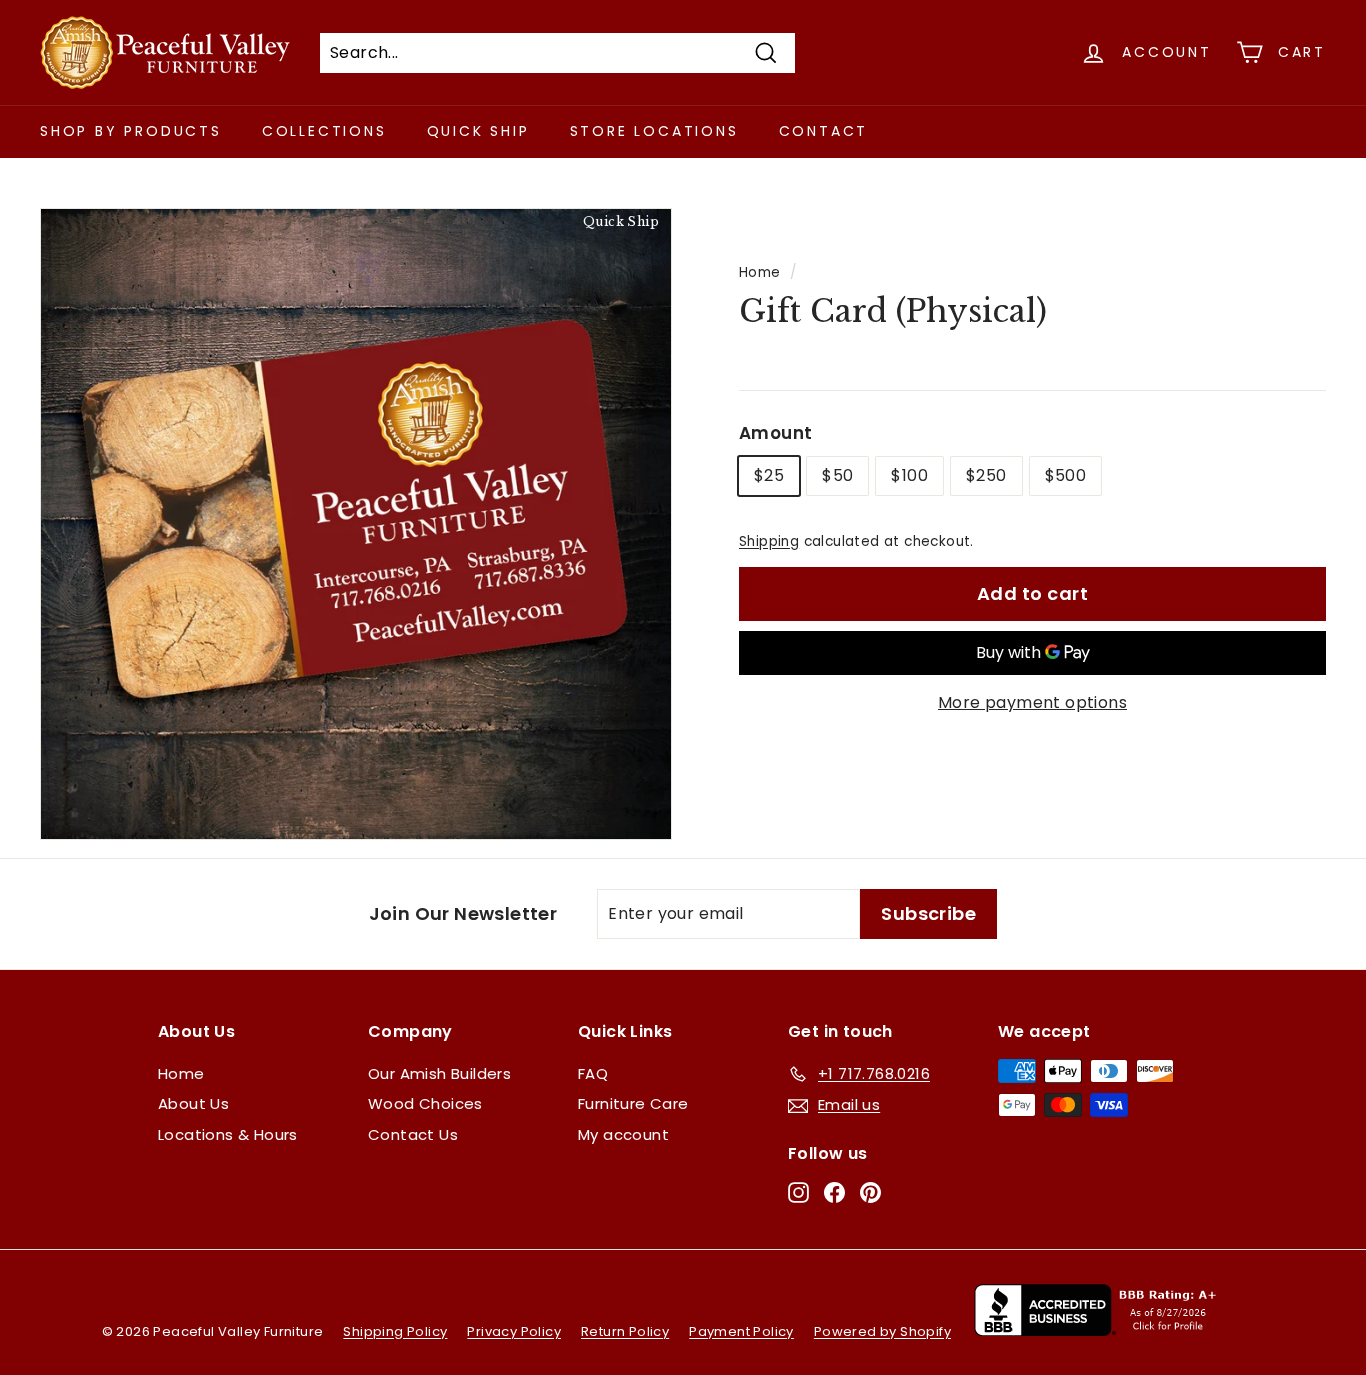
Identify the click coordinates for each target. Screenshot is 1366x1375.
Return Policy (625, 1331)
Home (760, 272)
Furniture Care (633, 1103)
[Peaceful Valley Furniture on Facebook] (834, 1192)
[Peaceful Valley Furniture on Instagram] (798, 1192)
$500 (1066, 475)
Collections (324, 131)
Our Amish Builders (439, 1073)
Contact (824, 131)
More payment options (1032, 702)
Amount (775, 433)
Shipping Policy (395, 1331)
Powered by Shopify (882, 1331)
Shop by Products (131, 131)
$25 (769, 475)
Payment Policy (741, 1331)
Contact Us (413, 1134)
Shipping (769, 541)
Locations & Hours (228, 1134)
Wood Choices (425, 1103)
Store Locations (654, 131)
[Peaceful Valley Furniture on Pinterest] (870, 1192)
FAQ (593, 1073)
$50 (837, 475)
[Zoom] (356, 524)
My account (623, 1134)
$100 (909, 475)
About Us (193, 1103)
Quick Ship (478, 131)
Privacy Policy (514, 1331)
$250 (986, 475)
